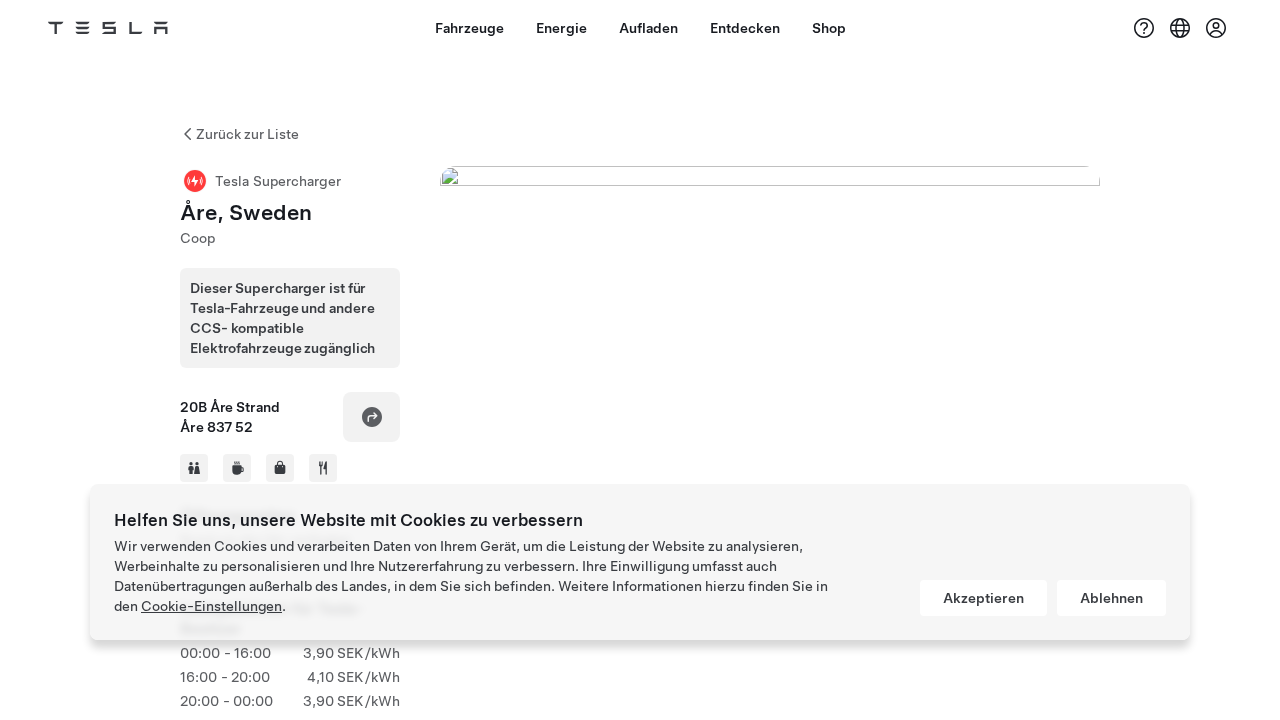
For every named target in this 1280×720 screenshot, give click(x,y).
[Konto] (1216, 28)
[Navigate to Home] (108, 28)
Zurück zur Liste (247, 134)
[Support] (1144, 28)
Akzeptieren (983, 598)
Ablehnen (1111, 598)
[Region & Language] (1180, 28)
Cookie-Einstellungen (211, 606)
